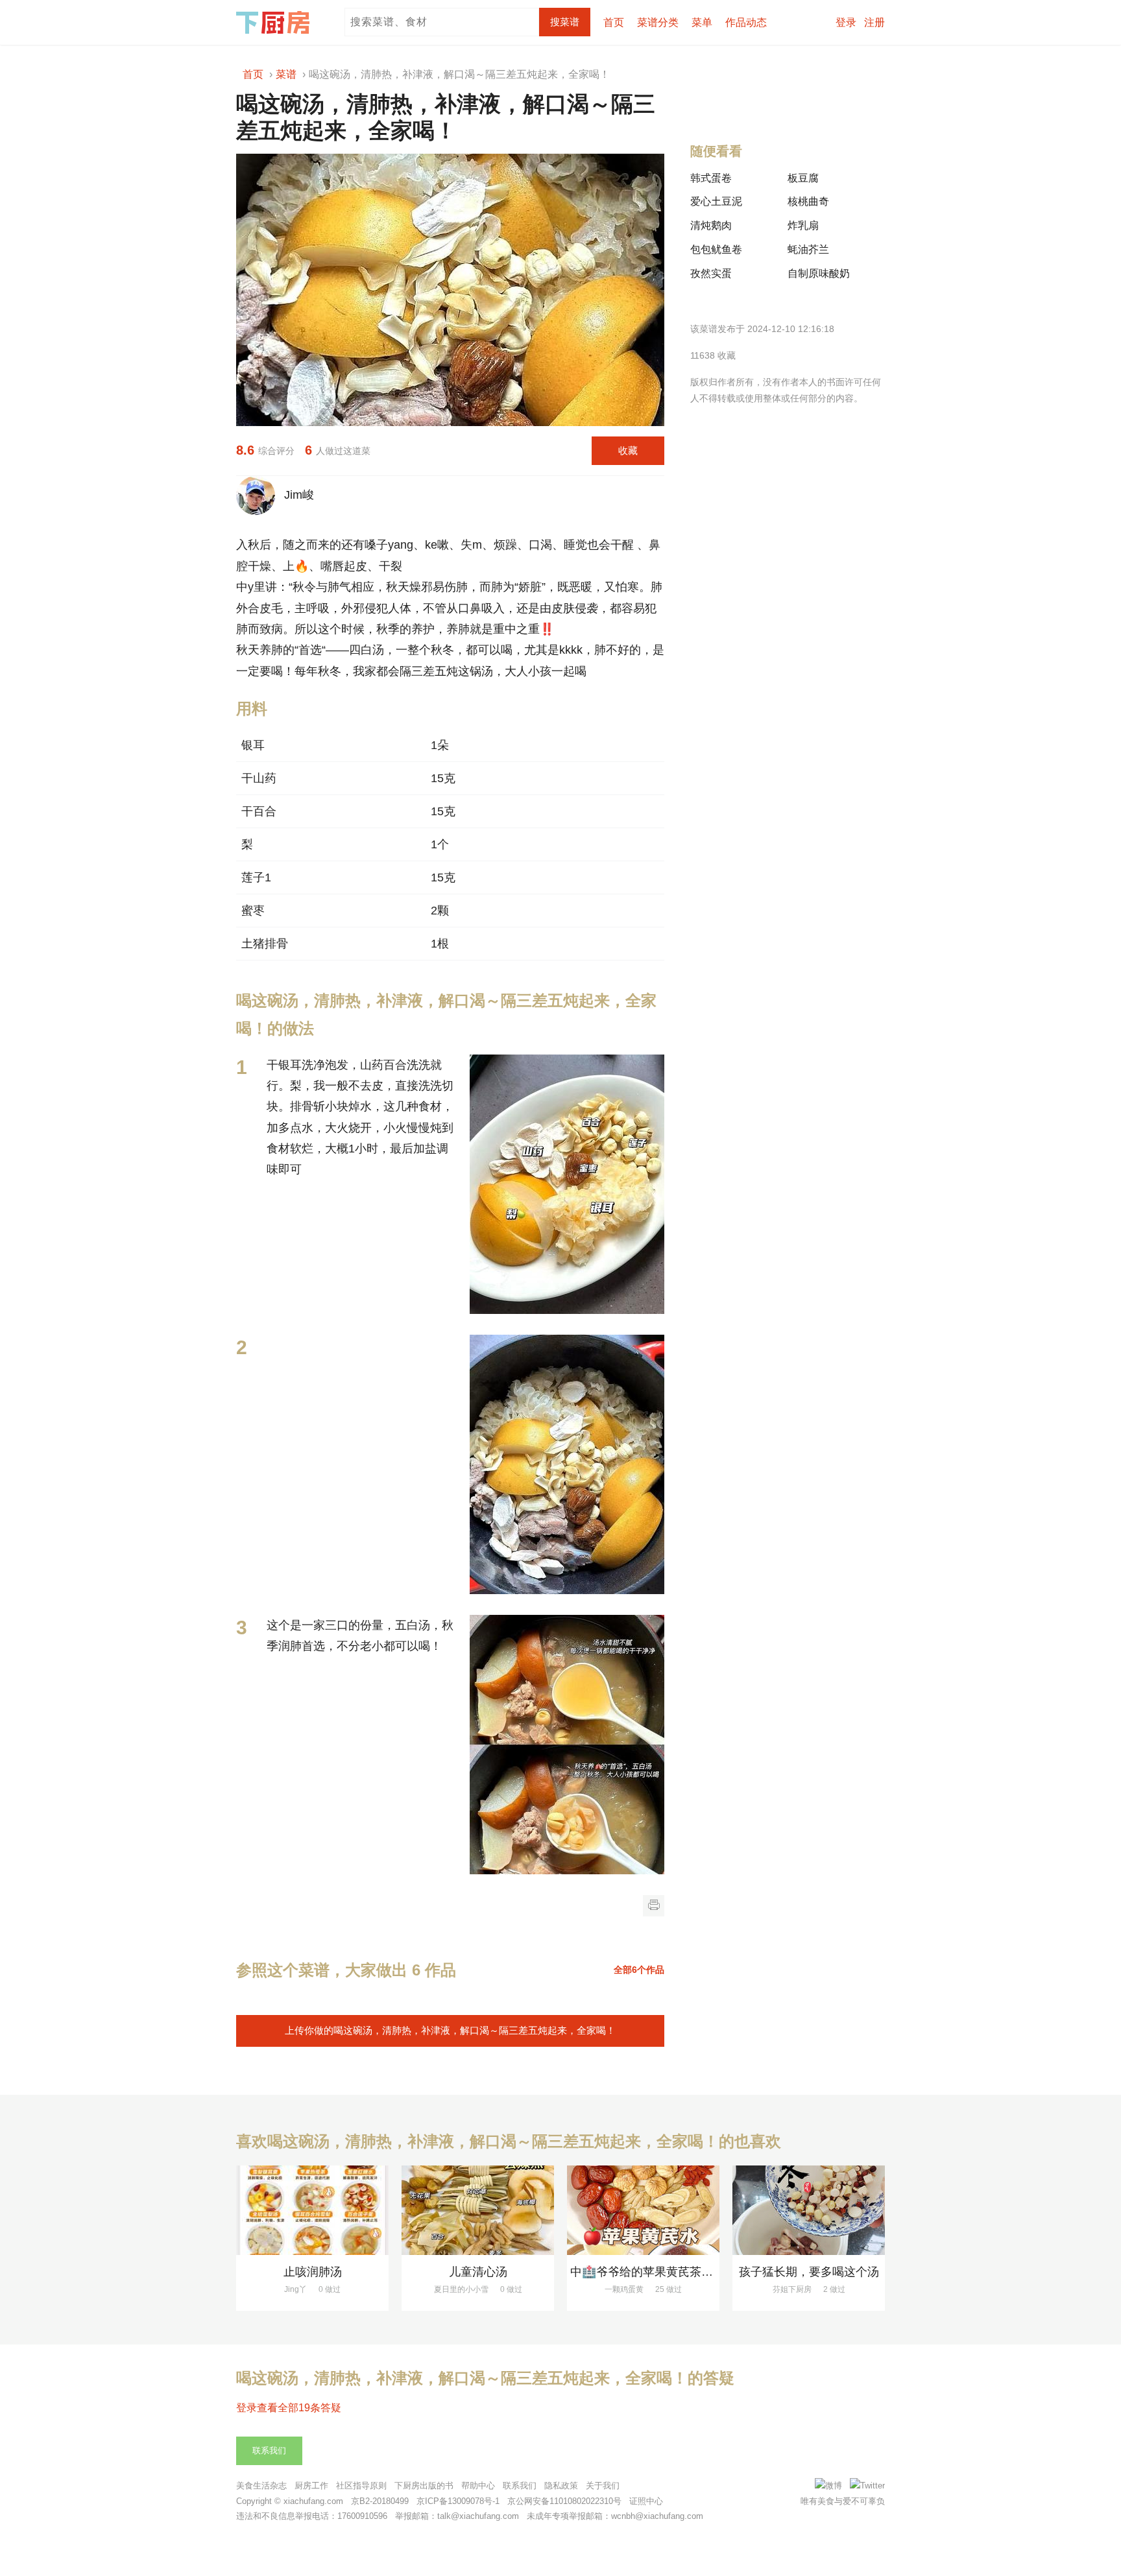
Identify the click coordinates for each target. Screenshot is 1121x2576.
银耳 (253, 745)
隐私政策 (561, 2486)
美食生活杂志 (261, 2486)
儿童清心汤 (478, 2272)
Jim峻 (296, 495)
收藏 (628, 450)
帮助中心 (478, 2486)
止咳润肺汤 (313, 2272)
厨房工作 (311, 2486)
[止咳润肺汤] (312, 2210)
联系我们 (269, 2451)
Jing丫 (295, 2289)
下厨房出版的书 (424, 2486)
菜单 (702, 22)
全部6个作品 (639, 1970)
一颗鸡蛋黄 (624, 2289)
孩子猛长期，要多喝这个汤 (809, 2272)
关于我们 (603, 2486)
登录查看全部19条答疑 (289, 2408)
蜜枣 (253, 911)
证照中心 (646, 2501)
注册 (874, 22)
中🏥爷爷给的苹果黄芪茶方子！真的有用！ (682, 2272)
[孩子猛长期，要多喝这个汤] (809, 2210)
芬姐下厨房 (792, 2289)
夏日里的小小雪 (461, 2289)
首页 (614, 22)
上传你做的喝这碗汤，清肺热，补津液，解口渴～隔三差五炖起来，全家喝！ (450, 2030)
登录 (846, 22)
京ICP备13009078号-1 (458, 2501)
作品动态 (746, 22)
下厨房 (275, 23)
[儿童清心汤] (478, 2210)
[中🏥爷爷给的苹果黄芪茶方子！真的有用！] (643, 2210)
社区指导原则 (361, 2486)
